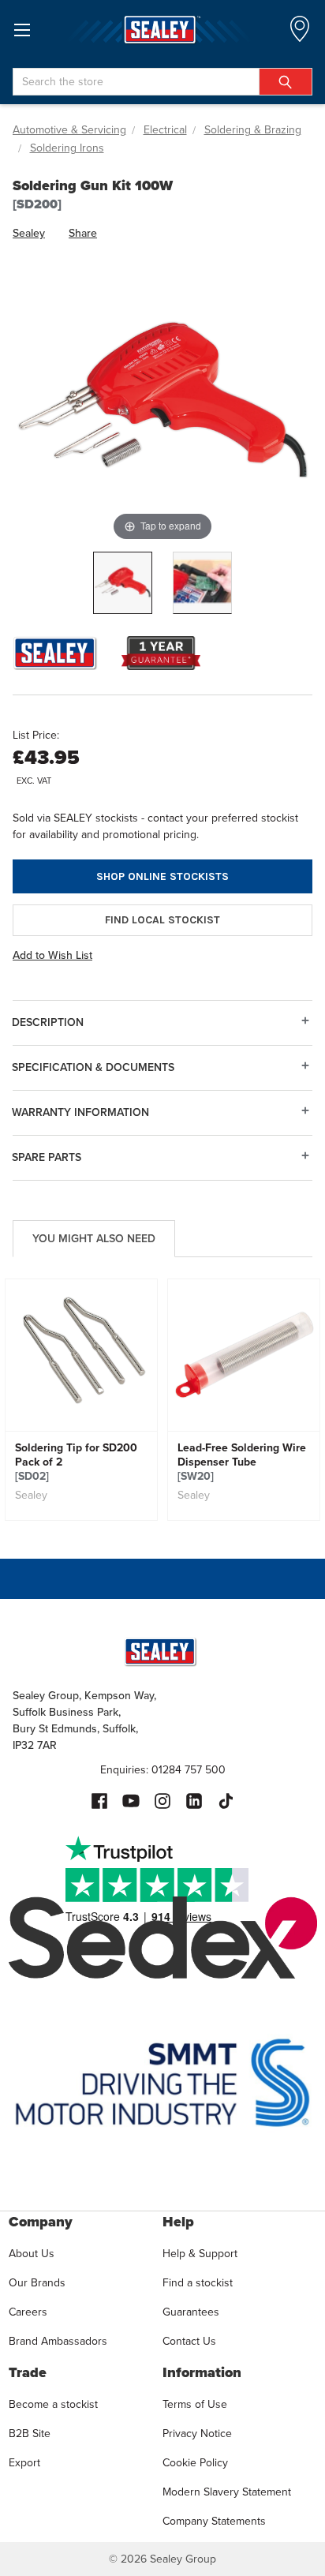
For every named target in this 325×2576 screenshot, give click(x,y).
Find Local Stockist (162, 920)
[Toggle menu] (22, 30)
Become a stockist (53, 2404)
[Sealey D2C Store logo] (162, 30)
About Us (32, 2254)
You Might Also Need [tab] (94, 1239)
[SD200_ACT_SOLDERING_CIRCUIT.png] (202, 583)
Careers (28, 2312)
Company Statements (214, 2521)
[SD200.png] (123, 583)
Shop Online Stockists (162, 876)
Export (24, 2463)
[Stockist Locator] (300, 34)
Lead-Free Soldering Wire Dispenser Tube (242, 1462)
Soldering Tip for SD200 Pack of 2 (76, 1462)
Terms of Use (195, 2404)
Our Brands (37, 2283)
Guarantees (191, 2312)
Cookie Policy (195, 2463)
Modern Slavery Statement (227, 2492)
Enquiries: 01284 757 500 (163, 1770)
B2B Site (30, 2434)
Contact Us (189, 2341)
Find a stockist (198, 2283)
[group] (81, 1400)
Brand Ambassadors (58, 2341)
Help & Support (200, 2254)
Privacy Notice (197, 2434)
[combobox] (162, 82)
